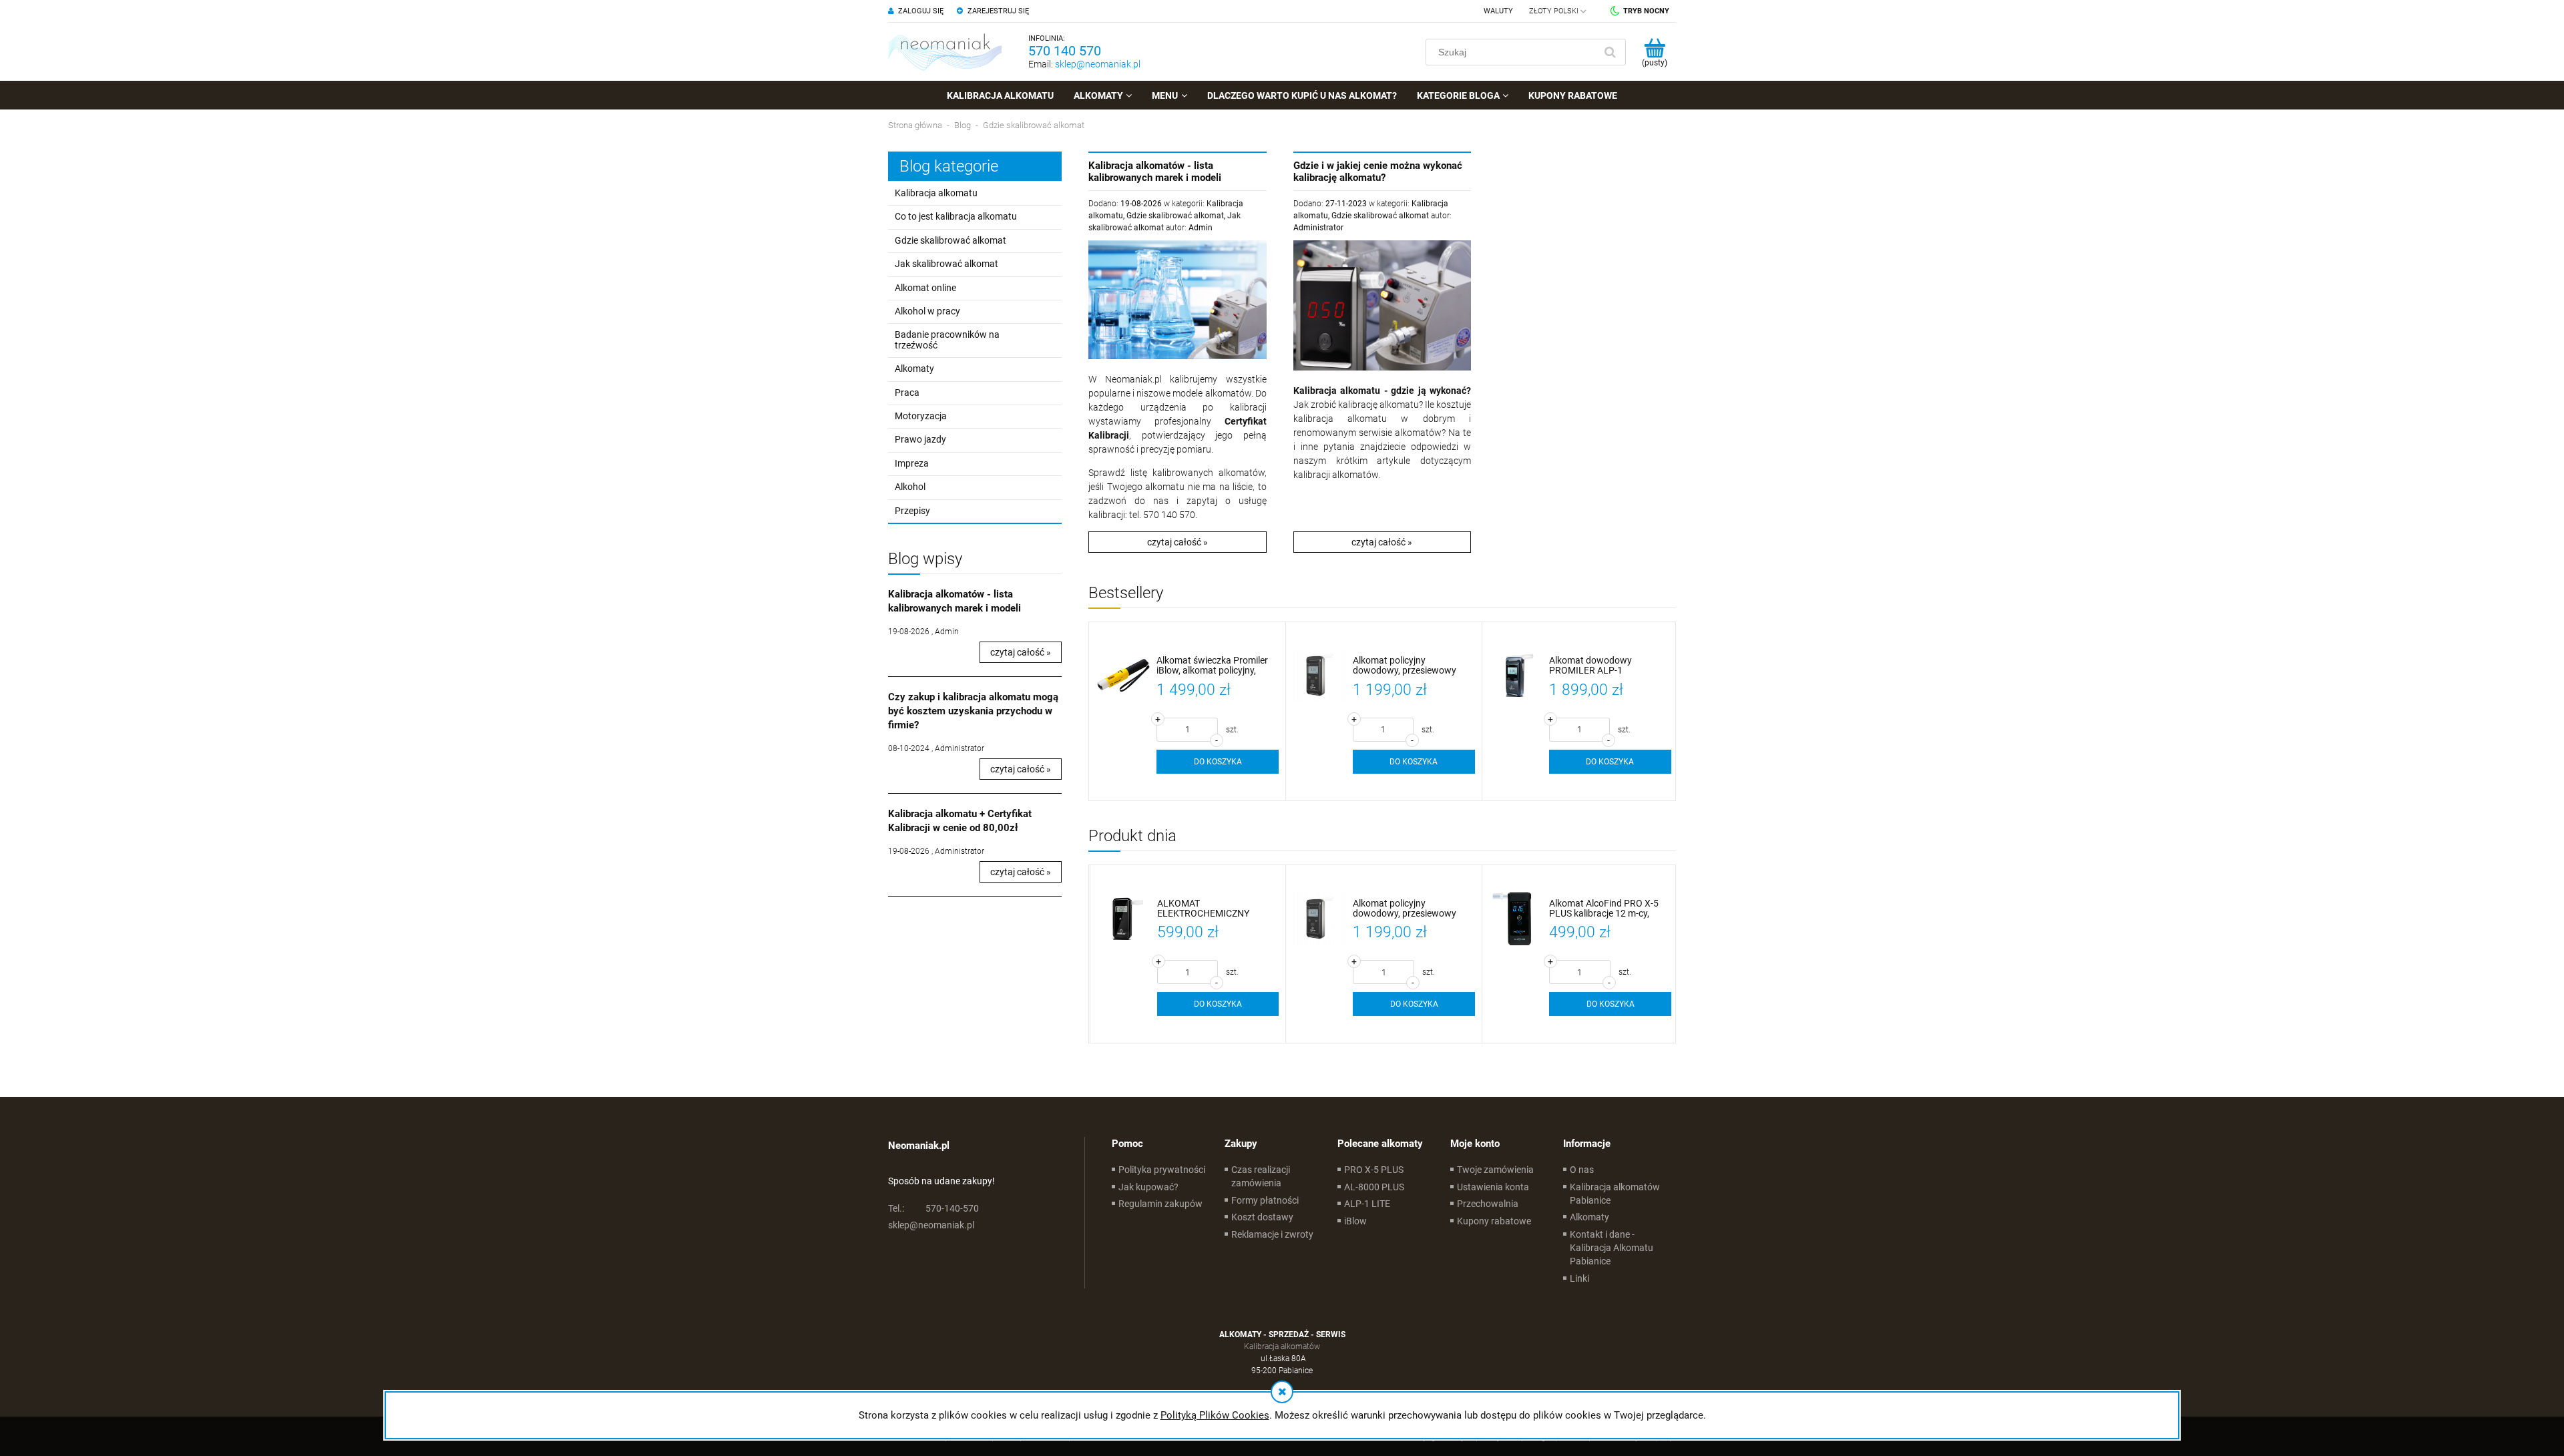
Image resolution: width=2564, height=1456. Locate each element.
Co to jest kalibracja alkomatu (956, 216)
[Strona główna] (945, 52)
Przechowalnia (1488, 1204)
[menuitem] (1000, 95)
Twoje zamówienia (1495, 1170)
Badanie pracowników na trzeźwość (947, 339)
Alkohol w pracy (927, 311)
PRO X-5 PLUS (1374, 1170)
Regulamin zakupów (1160, 1204)
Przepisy (912, 511)
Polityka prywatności (1162, 1170)
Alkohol (910, 487)
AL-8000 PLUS (1374, 1187)
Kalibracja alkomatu (936, 193)
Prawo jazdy (920, 439)
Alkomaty (914, 369)
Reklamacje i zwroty (1272, 1234)
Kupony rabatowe (1494, 1221)
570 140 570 (1065, 51)
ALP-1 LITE (1367, 1204)
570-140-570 (933, 1208)
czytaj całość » (1021, 652)
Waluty (1498, 11)
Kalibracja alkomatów (1282, 1347)
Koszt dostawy (1262, 1217)
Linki (1579, 1278)
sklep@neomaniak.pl (1098, 64)
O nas (1582, 1170)
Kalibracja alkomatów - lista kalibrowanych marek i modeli (1155, 172)
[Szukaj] (1610, 52)
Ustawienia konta (1493, 1187)
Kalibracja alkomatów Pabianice (1615, 1194)
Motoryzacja (921, 416)
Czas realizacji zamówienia (1261, 1176)
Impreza (912, 463)
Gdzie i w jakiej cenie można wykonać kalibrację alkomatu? (1378, 172)
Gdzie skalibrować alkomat (950, 240)
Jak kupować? (1148, 1187)
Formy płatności (1265, 1200)
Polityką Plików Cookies (1215, 1415)
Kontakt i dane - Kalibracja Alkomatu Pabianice (1612, 1248)
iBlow (1355, 1221)
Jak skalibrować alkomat (946, 264)
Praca (907, 393)
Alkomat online (925, 288)
